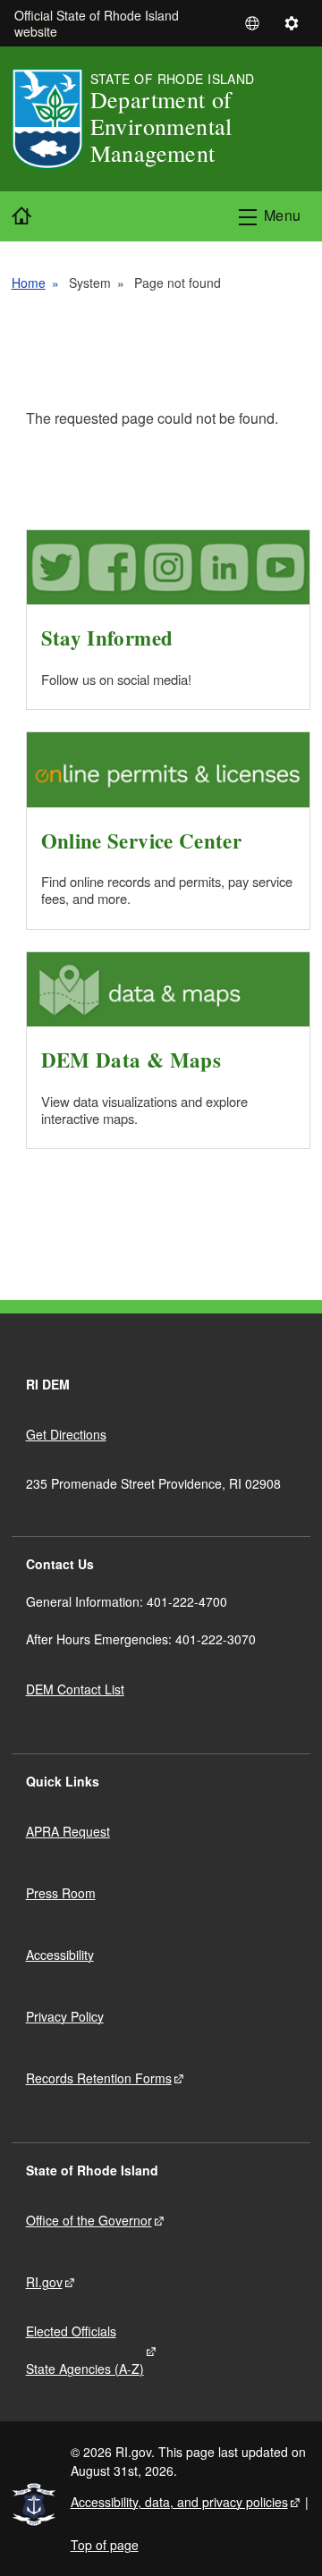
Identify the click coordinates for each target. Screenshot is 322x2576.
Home (29, 283)
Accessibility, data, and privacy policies (179, 2502)
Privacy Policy (65, 2016)
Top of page (105, 2545)
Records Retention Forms (99, 2078)
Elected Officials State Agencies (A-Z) (85, 2350)
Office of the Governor (89, 2220)
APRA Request (68, 1831)
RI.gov (44, 2282)
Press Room (61, 1893)
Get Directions (66, 1434)
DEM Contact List (75, 1689)
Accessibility (60, 1955)
